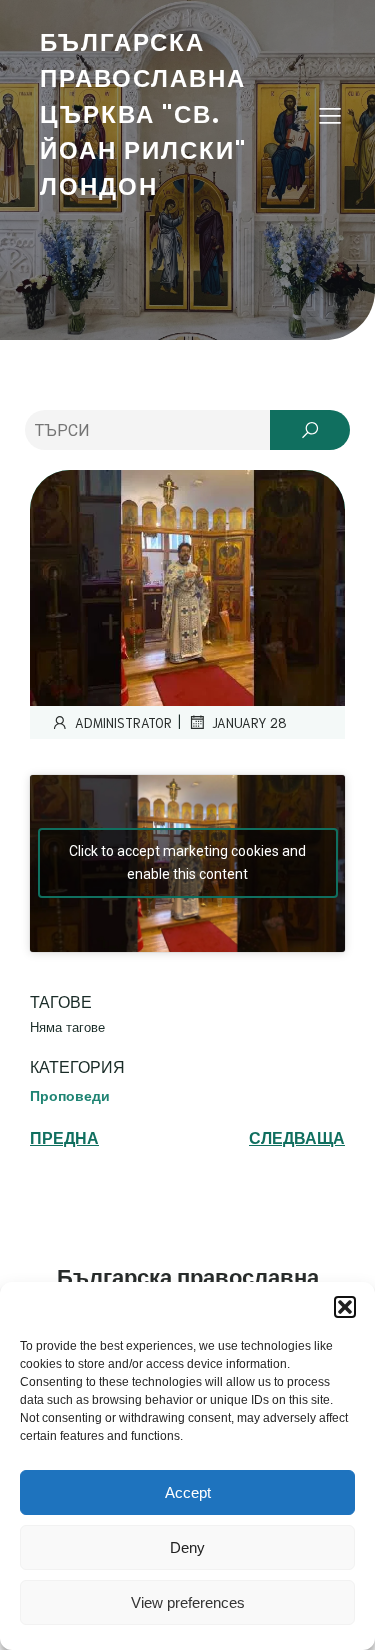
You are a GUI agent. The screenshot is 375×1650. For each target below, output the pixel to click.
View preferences (188, 1602)
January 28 (249, 722)
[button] (345, 1307)
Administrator (123, 722)
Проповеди (70, 1096)
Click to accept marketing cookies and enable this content (187, 862)
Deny (187, 1547)
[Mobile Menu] (330, 115)
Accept (188, 1492)
